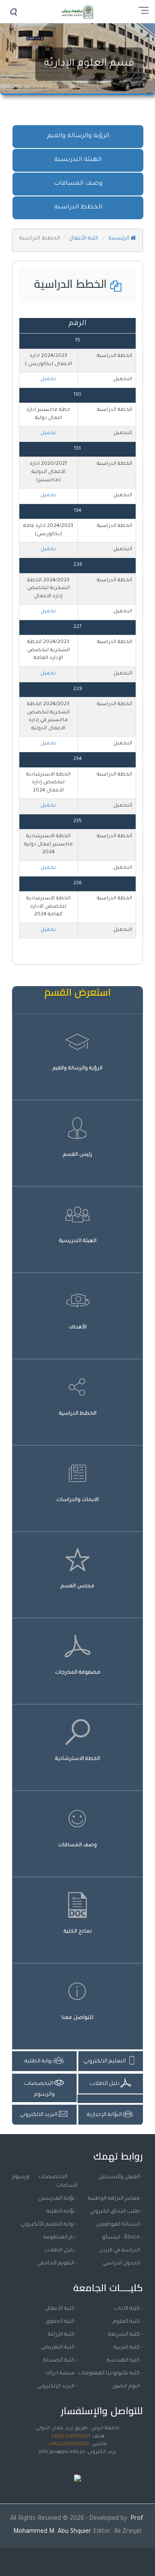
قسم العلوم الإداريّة (89, 64)
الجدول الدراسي (121, 2264)
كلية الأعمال (84, 239)
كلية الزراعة (61, 2335)
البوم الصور (126, 2387)
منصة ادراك (60, 2374)
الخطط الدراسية (78, 208)
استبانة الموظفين (118, 2225)
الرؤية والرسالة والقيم (78, 136)
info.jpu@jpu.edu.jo (62, 2452)
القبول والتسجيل (119, 2177)
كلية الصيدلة (59, 2361)
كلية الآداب (127, 2309)
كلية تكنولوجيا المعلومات (109, 2374)
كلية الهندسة (123, 2361)
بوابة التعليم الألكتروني (48, 2225)
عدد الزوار (77, 2469)
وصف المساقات (78, 184)
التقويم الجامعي (56, 2264)
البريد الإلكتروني (56, 2387)
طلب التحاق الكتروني (115, 2212)
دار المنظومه (59, 2238)
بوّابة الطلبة (60, 2212)
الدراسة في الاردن (119, 2251)
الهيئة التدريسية (78, 160)
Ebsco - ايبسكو (121, 2238)
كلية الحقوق (60, 2322)
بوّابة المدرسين (56, 2199)
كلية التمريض (58, 2348)
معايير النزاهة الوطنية (114, 2199)
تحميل (48, 380)
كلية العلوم (126, 2322)
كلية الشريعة (124, 2335)
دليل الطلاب (59, 2251)
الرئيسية (119, 239)
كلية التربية (127, 2348)
